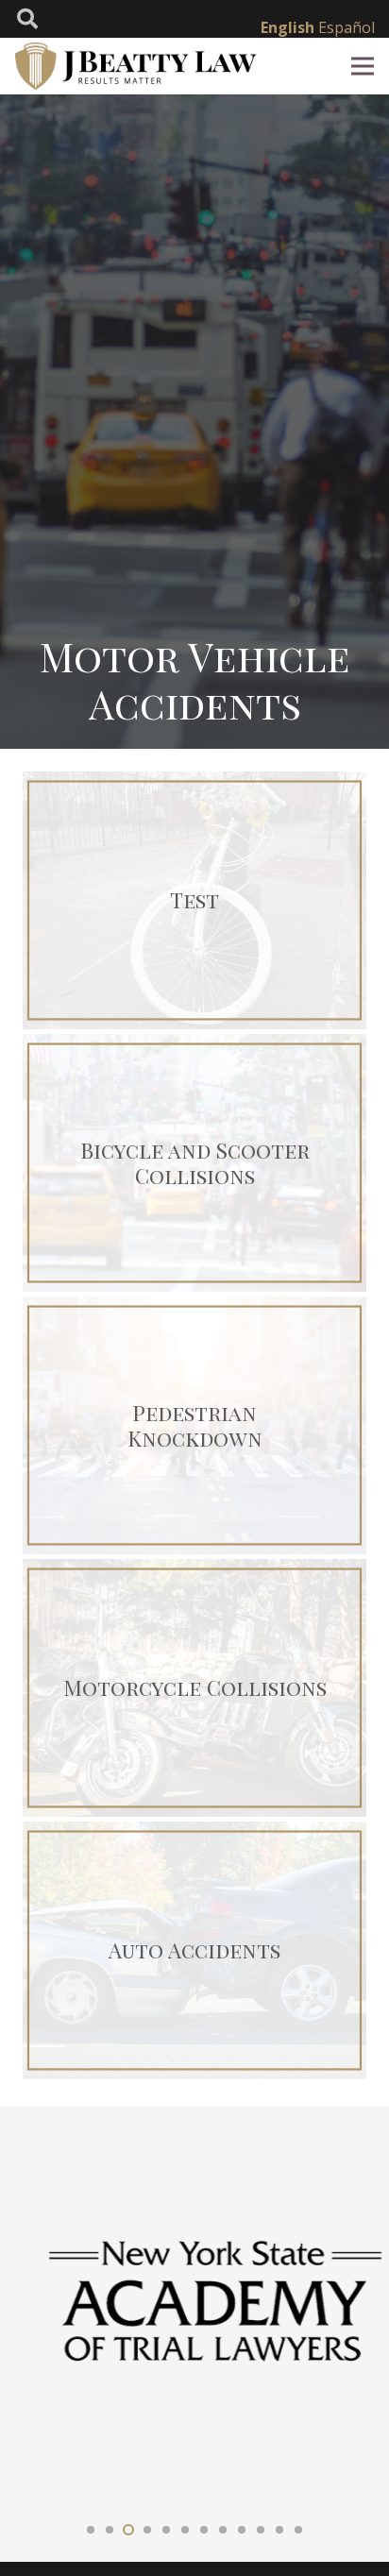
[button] (91, 2530)
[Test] (194, 900)
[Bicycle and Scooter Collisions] (194, 1163)
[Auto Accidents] (194, 1950)
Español (347, 27)
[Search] (27, 19)
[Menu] (363, 66)
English (288, 27)
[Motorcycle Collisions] (194, 1688)
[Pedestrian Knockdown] (194, 1425)
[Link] (137, 66)
